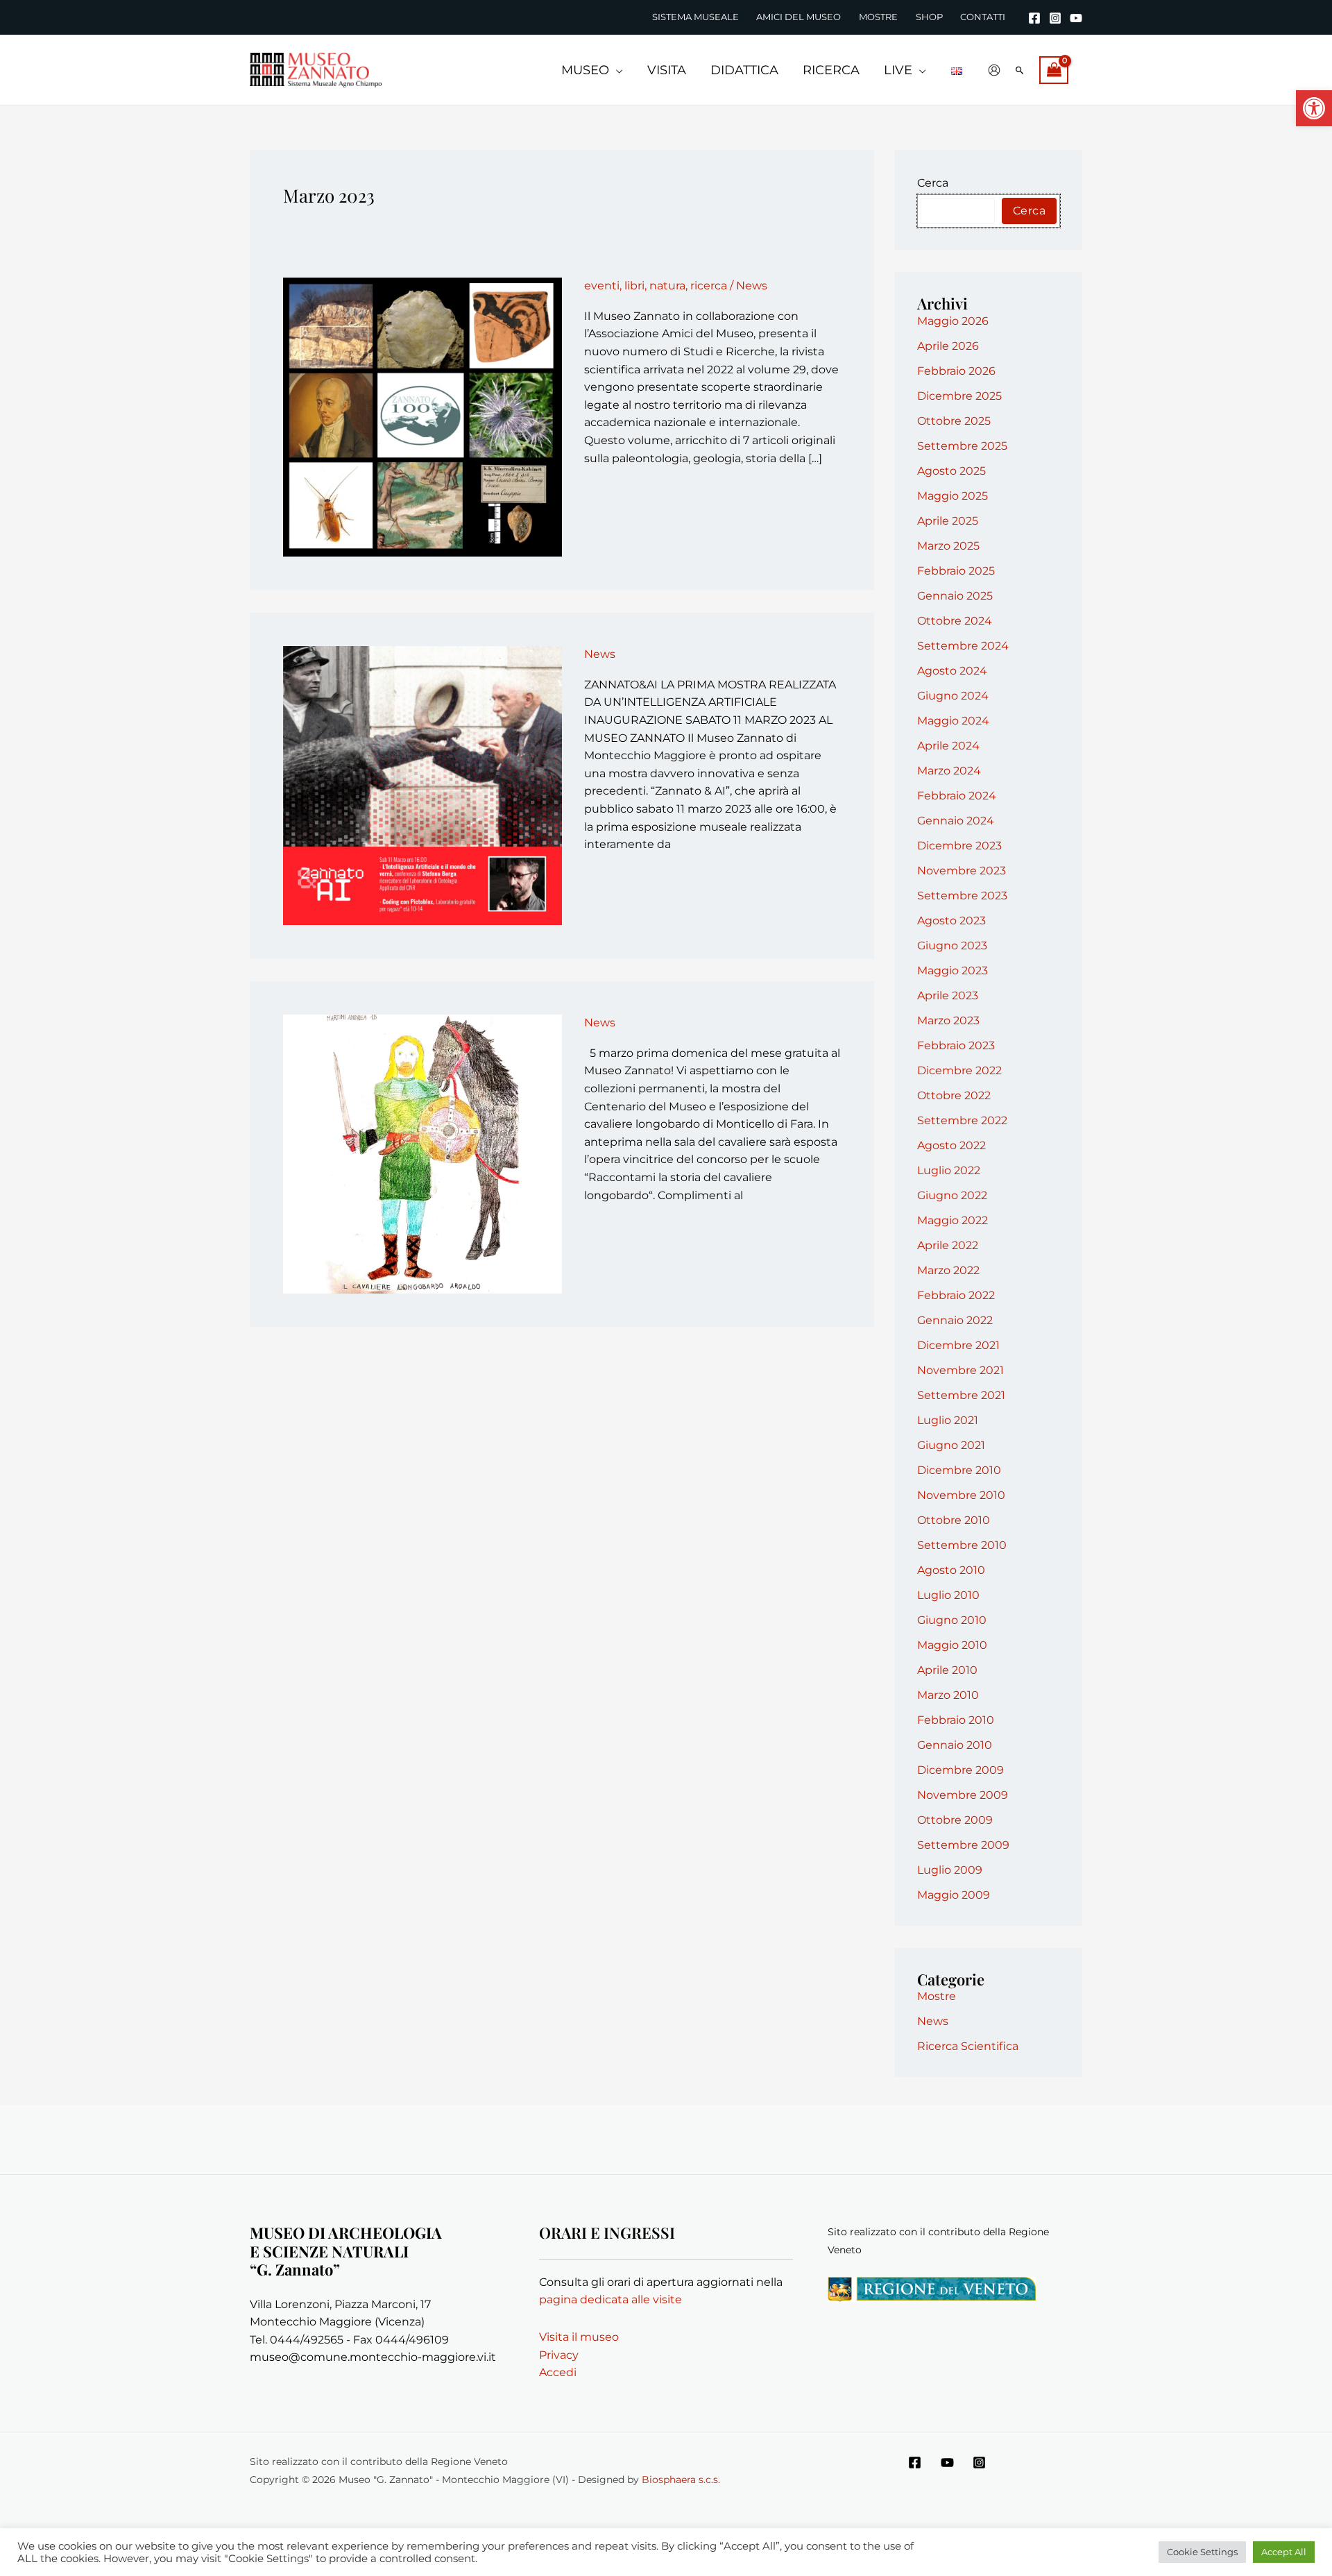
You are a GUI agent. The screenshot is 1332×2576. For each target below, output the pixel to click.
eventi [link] (602, 286)
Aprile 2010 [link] (947, 1670)
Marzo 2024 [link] (949, 771)
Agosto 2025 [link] (951, 471)
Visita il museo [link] (579, 2337)
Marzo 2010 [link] (948, 1695)
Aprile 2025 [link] (948, 521)
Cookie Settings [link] (1202, 2552)
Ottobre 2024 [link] (955, 621)
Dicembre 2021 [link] (958, 1345)
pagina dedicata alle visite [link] (610, 2299)
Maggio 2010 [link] (952, 1645)
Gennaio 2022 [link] (955, 1320)
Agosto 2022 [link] (951, 1145)
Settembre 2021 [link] (961, 1395)
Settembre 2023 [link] (962, 896)
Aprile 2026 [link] (948, 346)
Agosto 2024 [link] (952, 671)
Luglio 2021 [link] (948, 1420)
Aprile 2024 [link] (948, 746)
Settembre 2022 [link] (962, 1120)
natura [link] (667, 286)
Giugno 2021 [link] (951, 1445)
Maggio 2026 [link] (953, 321)
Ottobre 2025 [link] (954, 421)
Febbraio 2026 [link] (956, 371)
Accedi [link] (558, 2372)
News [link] (752, 286)
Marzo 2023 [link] (948, 1020)
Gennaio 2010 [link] (955, 1745)
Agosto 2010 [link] (951, 1570)
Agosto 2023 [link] (951, 921)
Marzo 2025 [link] (948, 546)
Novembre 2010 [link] (961, 1495)
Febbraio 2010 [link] (956, 1720)
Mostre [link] (937, 1996)
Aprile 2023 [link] (948, 995)
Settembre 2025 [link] (962, 446)
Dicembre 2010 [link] (959, 1470)
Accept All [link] (1284, 2552)
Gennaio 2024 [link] (956, 821)
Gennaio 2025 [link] (955, 596)
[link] (1314, 108)
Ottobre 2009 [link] (955, 1820)
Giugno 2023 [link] (952, 946)
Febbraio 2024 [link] (957, 796)
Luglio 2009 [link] (950, 1870)
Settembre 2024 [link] (963, 646)
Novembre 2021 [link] (960, 1370)
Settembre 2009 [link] (963, 1845)
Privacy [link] (559, 2355)
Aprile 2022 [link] (948, 1245)
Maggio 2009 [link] (954, 1895)
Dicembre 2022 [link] (959, 1070)
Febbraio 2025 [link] (956, 571)
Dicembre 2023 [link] (959, 846)
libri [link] (634, 286)
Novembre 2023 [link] (962, 871)
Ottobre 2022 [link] (954, 1095)
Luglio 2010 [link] (948, 1595)
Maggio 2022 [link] (953, 1220)
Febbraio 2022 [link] (956, 1295)
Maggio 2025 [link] (953, 496)
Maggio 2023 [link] (953, 971)
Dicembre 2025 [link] (959, 396)
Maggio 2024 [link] (953, 721)
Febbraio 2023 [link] (956, 1045)
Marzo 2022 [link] (948, 1270)
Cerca (933, 183)
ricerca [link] (709, 286)
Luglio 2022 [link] (949, 1170)
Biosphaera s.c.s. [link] (681, 2480)
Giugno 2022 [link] (952, 1195)
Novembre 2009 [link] (963, 1795)
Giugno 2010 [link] (952, 1620)
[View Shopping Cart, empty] (1054, 70)
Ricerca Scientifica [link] (968, 2046)
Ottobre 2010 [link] (954, 1520)
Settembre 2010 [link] (962, 1545)
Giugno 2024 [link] (953, 696)
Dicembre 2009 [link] (960, 1770)
